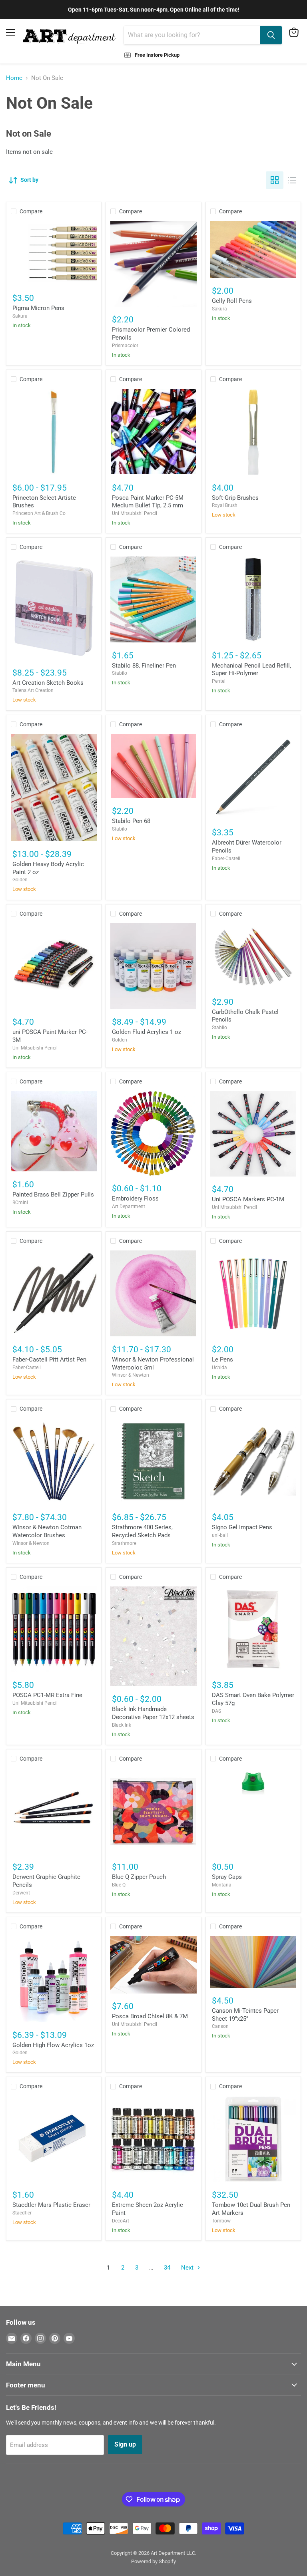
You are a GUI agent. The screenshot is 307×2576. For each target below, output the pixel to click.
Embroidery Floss (135, 1199)
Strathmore (124, 1543)
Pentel (219, 681)
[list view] (292, 180)
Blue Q (119, 1885)
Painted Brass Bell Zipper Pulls (53, 1195)
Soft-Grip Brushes (235, 498)
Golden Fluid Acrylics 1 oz (147, 1032)
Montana (222, 1885)
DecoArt (121, 2221)
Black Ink (122, 1725)
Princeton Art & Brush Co (39, 513)
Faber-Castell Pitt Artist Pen (49, 1360)
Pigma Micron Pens (38, 308)
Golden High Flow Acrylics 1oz (53, 2045)
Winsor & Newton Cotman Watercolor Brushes (47, 1531)
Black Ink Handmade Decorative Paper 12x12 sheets (153, 1713)
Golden (20, 880)
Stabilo (120, 673)
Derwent (21, 1893)
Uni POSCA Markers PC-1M (248, 1199)
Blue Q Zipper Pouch (139, 1877)
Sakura (20, 316)
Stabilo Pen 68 (131, 821)
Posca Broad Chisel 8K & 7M (150, 2016)
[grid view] (275, 180)
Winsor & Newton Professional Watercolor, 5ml (153, 1364)
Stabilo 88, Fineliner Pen (144, 666)
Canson (220, 2026)
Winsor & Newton (131, 1375)
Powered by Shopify (153, 2561)
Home (14, 78)
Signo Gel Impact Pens (242, 1527)
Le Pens (222, 1360)
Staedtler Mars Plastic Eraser (51, 2205)
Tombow (221, 2221)
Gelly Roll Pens (232, 301)
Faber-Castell (226, 859)
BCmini (20, 1203)
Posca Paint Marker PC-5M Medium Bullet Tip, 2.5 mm (148, 502)
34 (167, 2268)
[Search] (271, 35)
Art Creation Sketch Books (48, 683)
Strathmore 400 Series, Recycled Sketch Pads (142, 1531)
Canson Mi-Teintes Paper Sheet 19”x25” (245, 2015)
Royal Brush (225, 505)
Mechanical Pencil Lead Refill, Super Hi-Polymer (251, 670)
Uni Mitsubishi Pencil (135, 513)
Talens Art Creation (33, 690)
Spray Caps (227, 1877)
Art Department (129, 1207)
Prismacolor (125, 346)
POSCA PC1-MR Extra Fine (47, 1695)
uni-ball (220, 1535)
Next (188, 2268)
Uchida (219, 1368)
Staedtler (22, 2213)
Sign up (125, 2444)
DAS (216, 1711)
